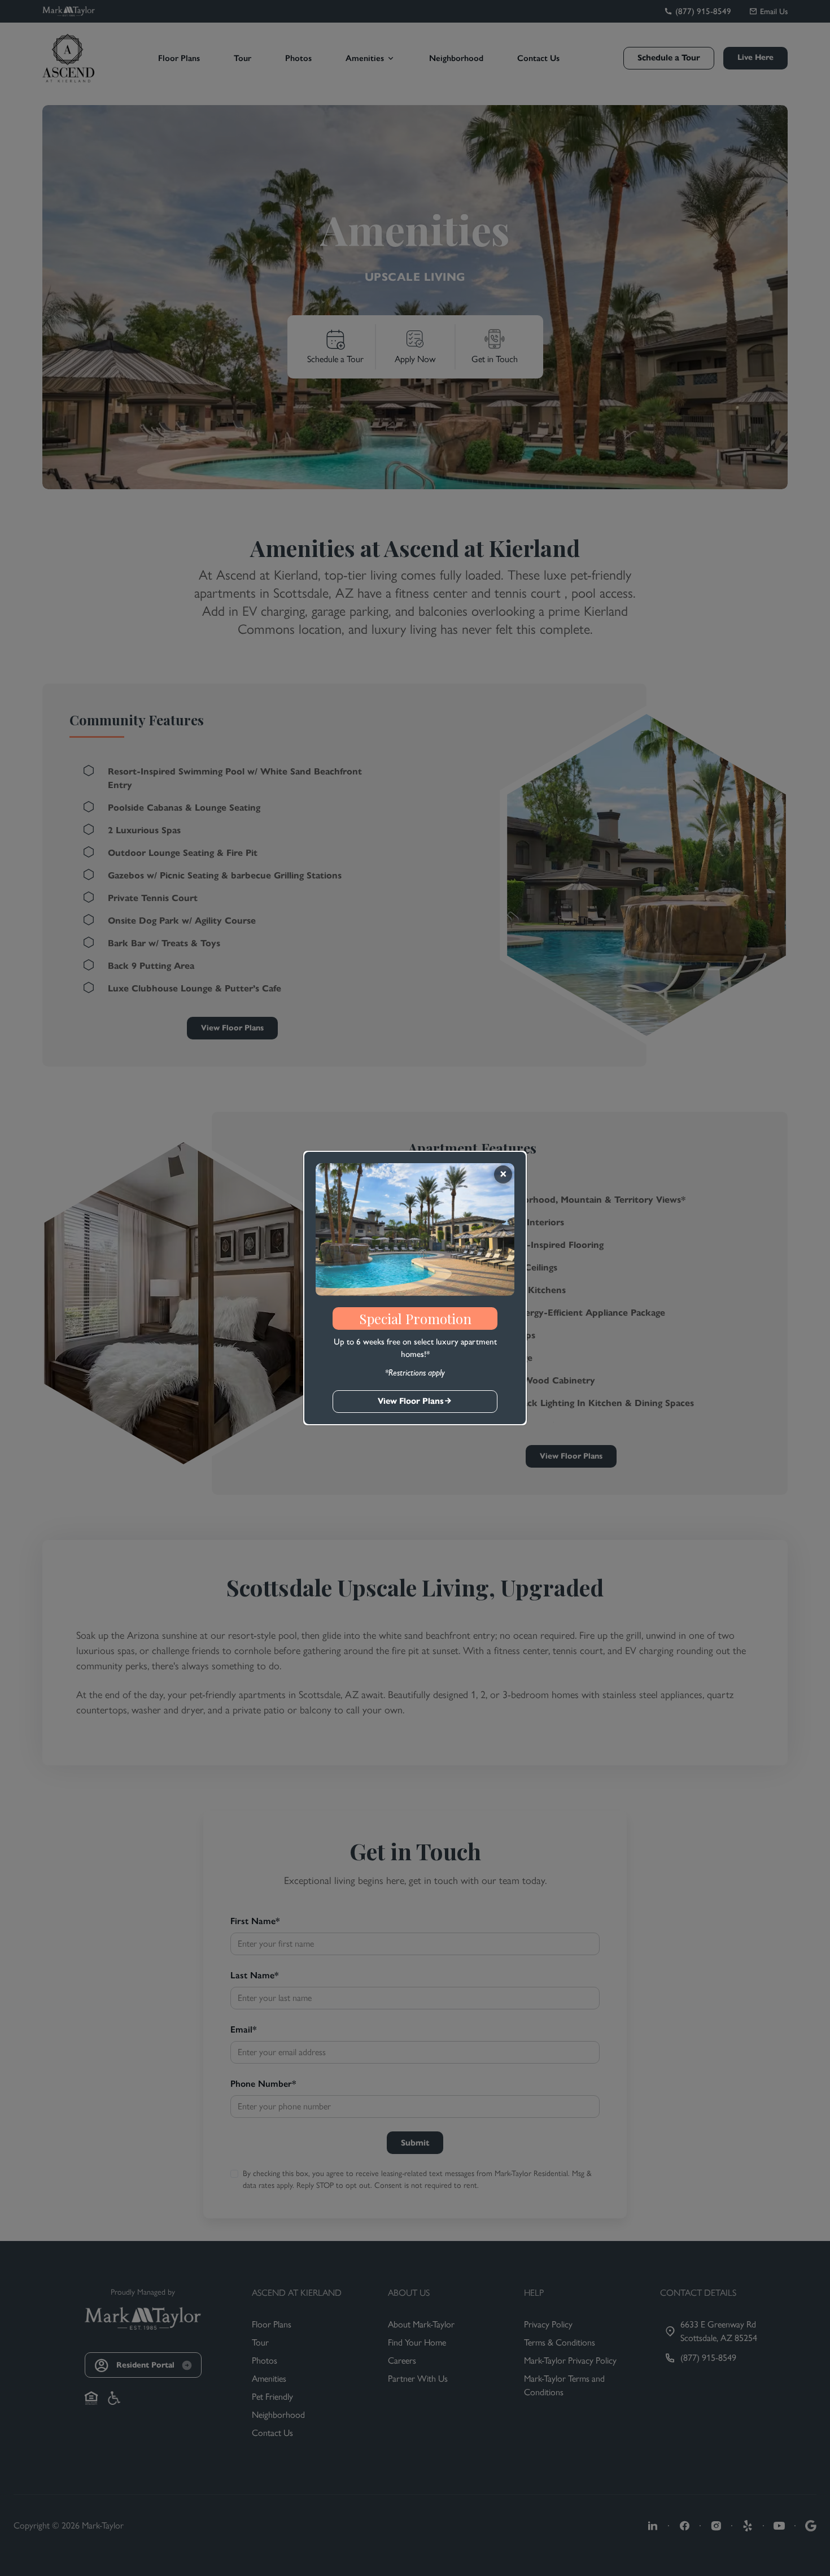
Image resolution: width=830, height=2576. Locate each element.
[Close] (503, 1174)
